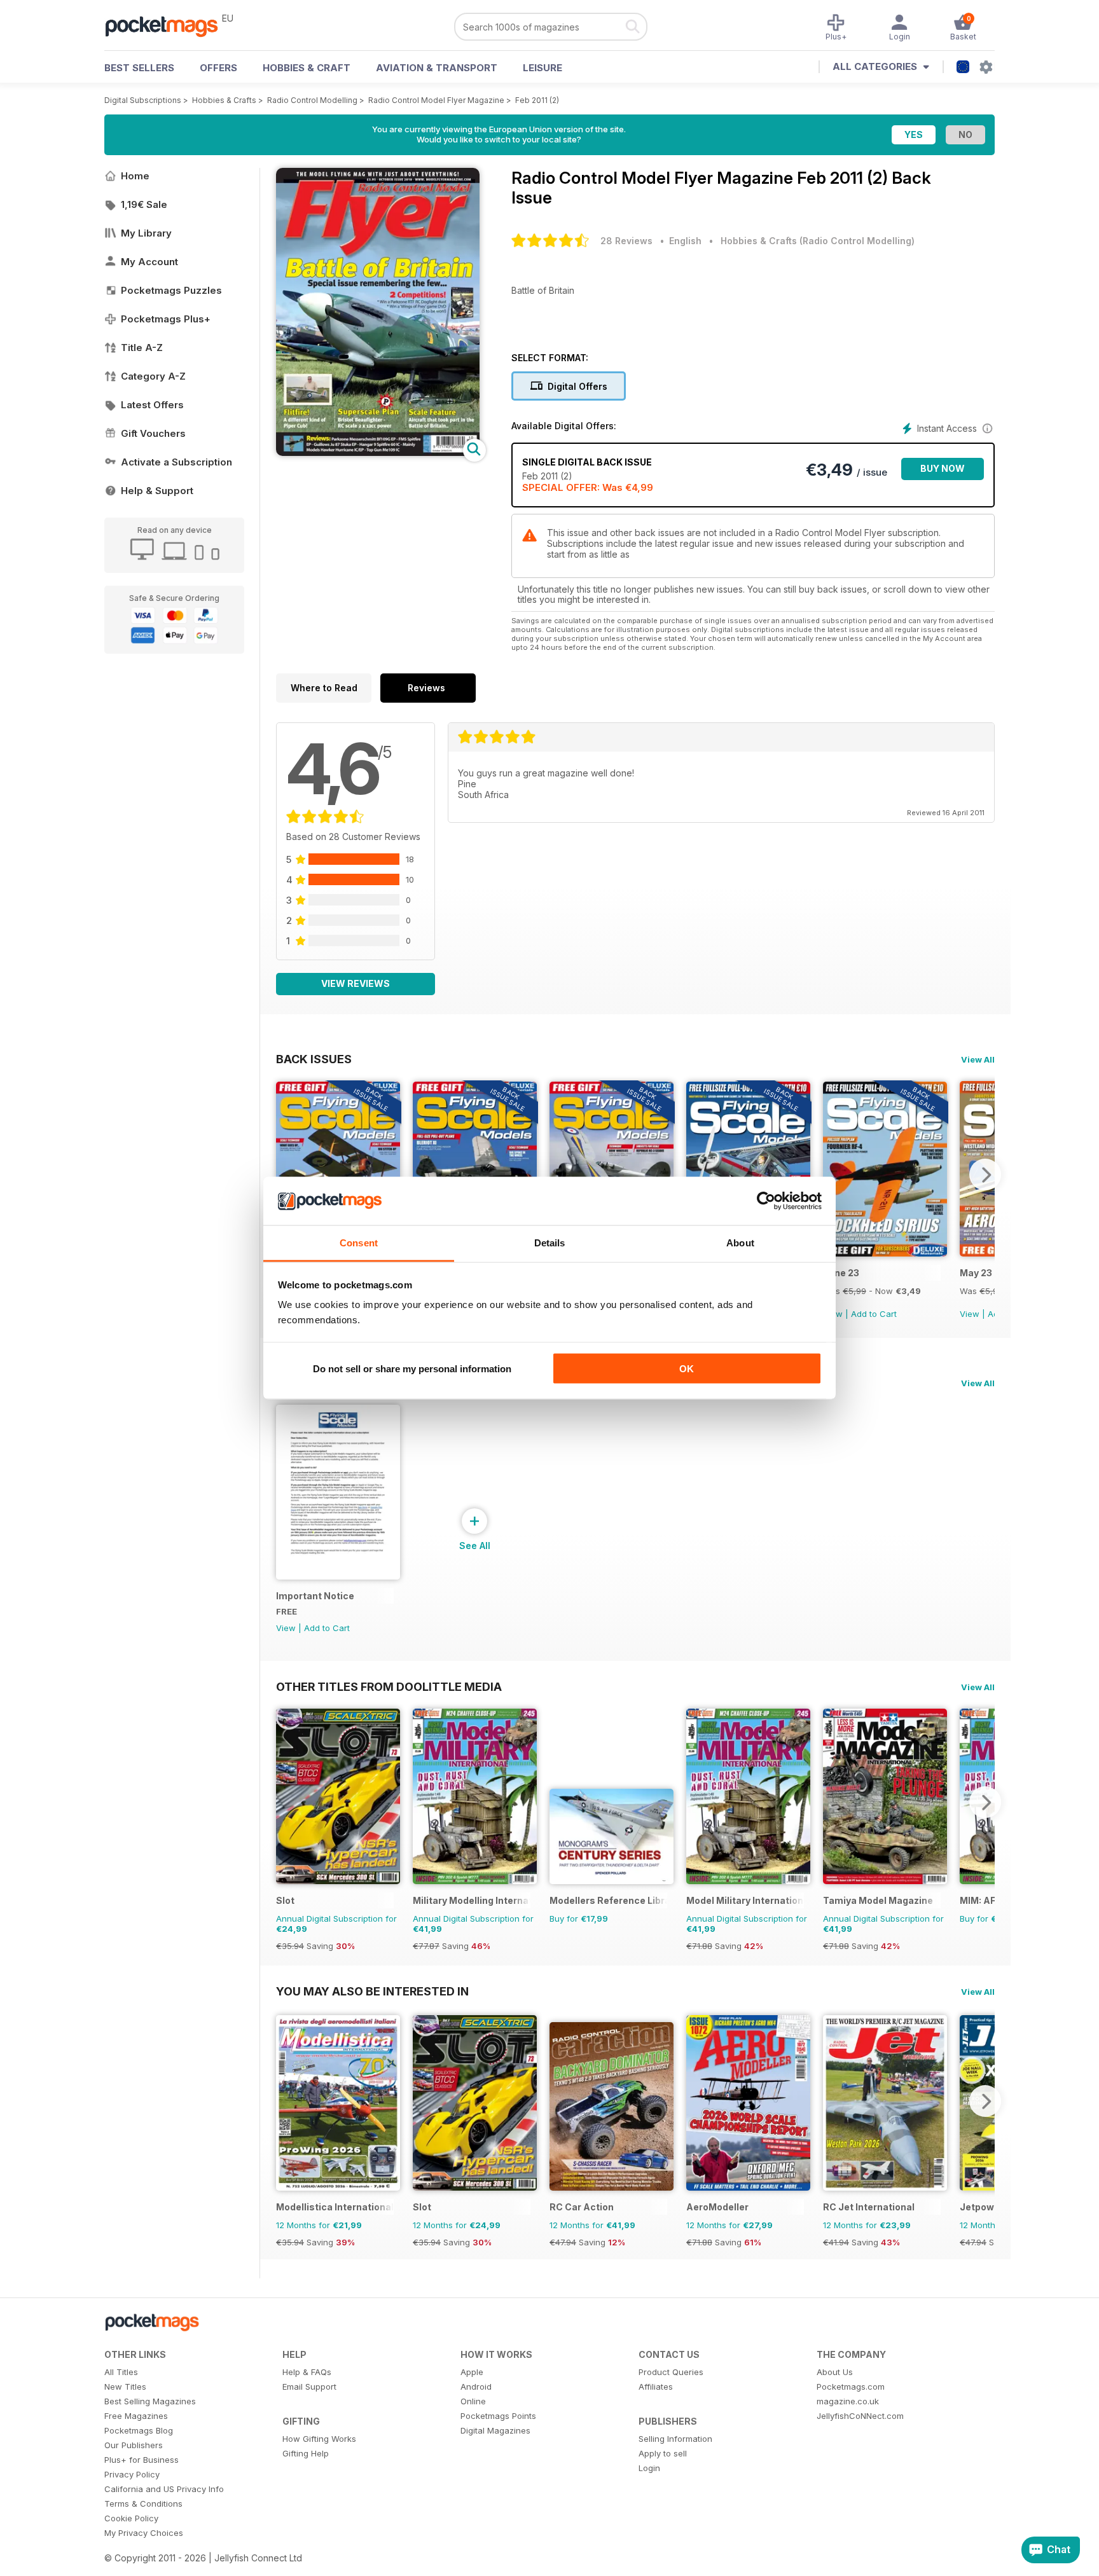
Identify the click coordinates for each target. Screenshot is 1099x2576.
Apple (472, 2372)
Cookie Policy (131, 2518)
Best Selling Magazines (150, 2401)
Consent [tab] (359, 1243)
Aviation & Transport (437, 68)
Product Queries (671, 2372)
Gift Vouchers (153, 433)
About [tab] (740, 1243)
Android (476, 2387)
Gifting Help (306, 2453)
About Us (835, 2372)
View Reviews (356, 983)
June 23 (841, 1273)
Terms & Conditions (143, 2504)
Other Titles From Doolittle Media (389, 1686)
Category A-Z (153, 376)
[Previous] (286, 1174)
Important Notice (315, 1596)
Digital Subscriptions (143, 100)
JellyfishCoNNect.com (860, 2416)
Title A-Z (142, 348)
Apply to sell (663, 2453)
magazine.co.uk (848, 2401)
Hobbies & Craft (307, 68)
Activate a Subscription (176, 462)
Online (473, 2401)
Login (649, 2468)
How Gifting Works (319, 2439)
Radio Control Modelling (312, 100)
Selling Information (675, 2439)
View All (978, 1059)
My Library (146, 233)
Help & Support (157, 491)
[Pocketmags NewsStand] (168, 25)
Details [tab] (550, 1243)
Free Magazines (136, 2416)
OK (687, 1368)
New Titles (125, 2387)
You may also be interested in (372, 1991)
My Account (149, 262)
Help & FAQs (307, 2372)
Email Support (309, 2387)
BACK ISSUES (314, 1059)
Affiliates (656, 2387)
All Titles (121, 2372)
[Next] (985, 1174)
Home (135, 176)
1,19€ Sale (144, 204)
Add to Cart (874, 1314)
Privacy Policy (132, 2474)
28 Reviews (626, 241)
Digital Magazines (495, 2430)
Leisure (543, 68)
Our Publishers (134, 2445)
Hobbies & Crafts (224, 100)
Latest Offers (152, 405)
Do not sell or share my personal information (412, 1368)
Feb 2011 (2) (537, 100)
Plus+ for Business (142, 2460)
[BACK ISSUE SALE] (885, 1253)
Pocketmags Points (498, 2416)
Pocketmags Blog (139, 2430)
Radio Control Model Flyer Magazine (436, 100)
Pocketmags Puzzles (171, 290)
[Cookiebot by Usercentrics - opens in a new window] (766, 1201)
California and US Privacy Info (164, 2489)
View (970, 1314)
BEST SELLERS (139, 68)
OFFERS (218, 68)
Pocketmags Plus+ (166, 319)
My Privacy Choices (144, 2533)
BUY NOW (943, 468)
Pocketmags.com (851, 2387)
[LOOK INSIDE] (378, 452)
